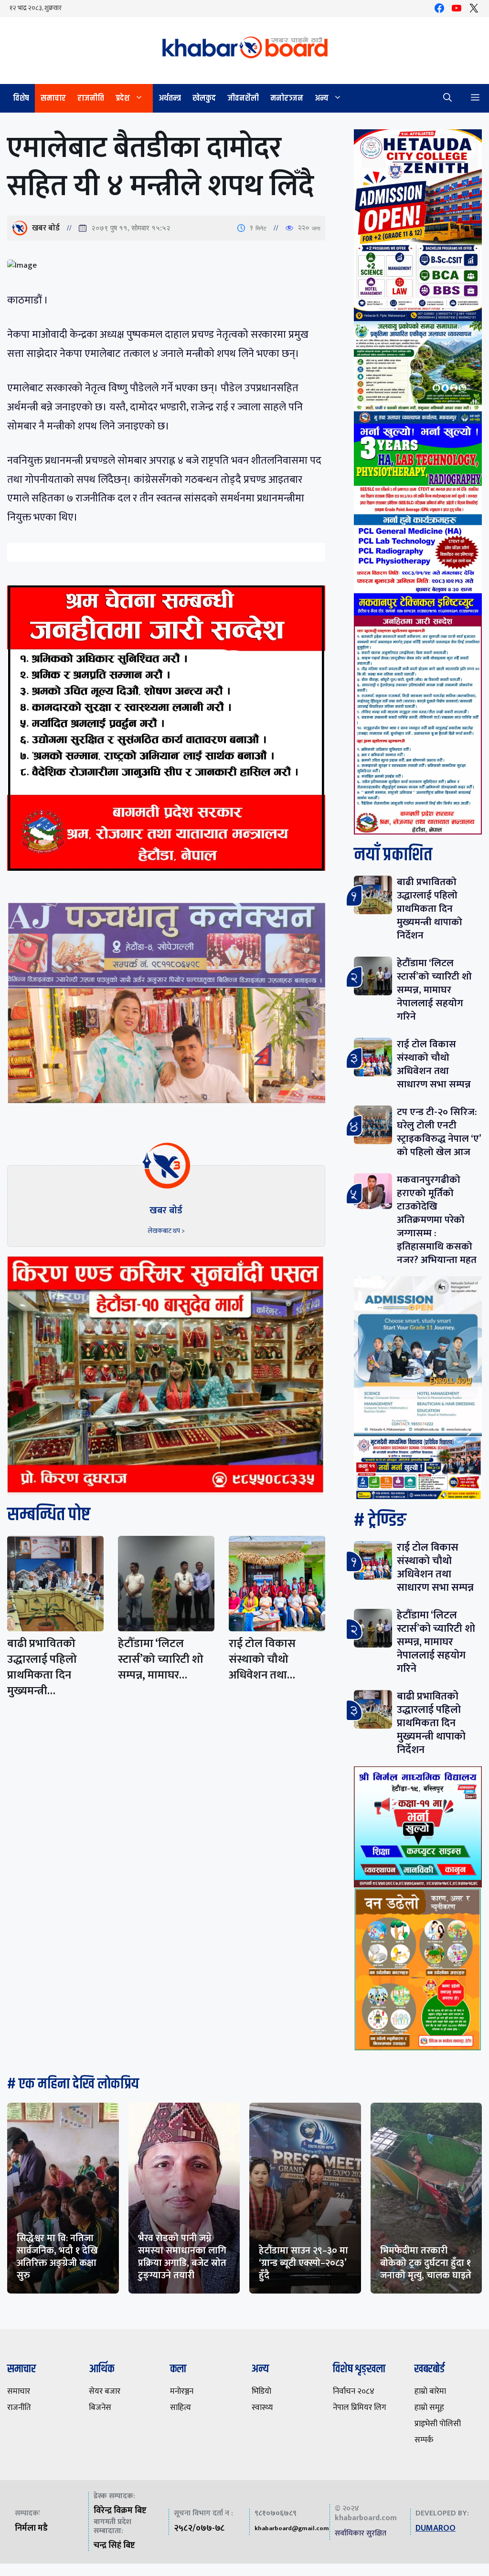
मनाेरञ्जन (287, 98)
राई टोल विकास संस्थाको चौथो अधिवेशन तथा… (262, 1659)
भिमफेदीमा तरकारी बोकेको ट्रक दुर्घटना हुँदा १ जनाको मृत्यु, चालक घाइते (426, 2263)
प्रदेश (123, 98)
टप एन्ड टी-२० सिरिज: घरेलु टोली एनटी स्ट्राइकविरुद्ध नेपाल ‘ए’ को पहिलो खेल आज (439, 1132)
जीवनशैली (243, 98)
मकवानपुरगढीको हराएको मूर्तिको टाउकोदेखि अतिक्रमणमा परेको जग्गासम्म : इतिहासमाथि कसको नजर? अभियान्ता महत (437, 1220)
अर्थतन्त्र (170, 98)
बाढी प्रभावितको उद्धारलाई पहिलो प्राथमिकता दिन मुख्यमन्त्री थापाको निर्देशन (430, 909)
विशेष (21, 98)
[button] (447, 98)
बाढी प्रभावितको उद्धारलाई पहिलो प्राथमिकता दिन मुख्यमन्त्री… (42, 1667)
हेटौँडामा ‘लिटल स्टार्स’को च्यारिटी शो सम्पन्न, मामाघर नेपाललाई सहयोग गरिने (434, 990)
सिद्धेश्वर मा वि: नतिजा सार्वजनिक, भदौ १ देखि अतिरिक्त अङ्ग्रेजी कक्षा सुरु (57, 2257)
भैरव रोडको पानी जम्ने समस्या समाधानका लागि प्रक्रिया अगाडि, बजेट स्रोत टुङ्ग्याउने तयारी (182, 2257)
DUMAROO (436, 2528)
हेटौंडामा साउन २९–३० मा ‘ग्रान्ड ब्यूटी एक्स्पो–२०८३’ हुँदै (303, 2263)
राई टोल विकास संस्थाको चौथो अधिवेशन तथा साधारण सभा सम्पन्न (434, 1064)
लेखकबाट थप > (166, 1231)
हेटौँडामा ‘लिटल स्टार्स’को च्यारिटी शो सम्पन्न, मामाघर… (161, 1659)
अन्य (322, 98)
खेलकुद (204, 98)
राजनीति (91, 98)
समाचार (53, 98)
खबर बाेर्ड (46, 228)
